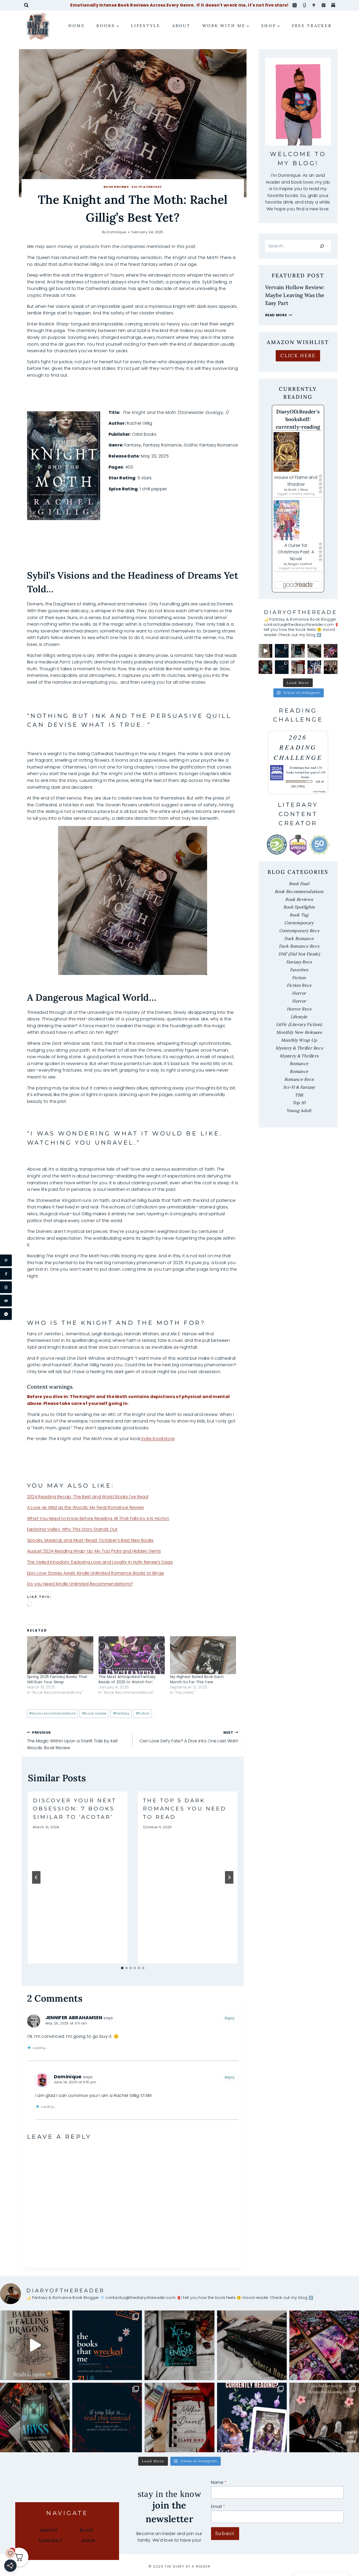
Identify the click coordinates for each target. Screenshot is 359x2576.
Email (218, 2507)
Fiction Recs (299, 985)
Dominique (116, 232)
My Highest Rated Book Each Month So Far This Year (197, 1679)
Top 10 (299, 1103)
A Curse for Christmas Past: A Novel (296, 552)
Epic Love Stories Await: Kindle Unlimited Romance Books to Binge (96, 1573)
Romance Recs (299, 1079)
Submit (225, 2533)
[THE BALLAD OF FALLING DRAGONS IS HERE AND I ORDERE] (265, 651)
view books (319, 791)
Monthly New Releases (299, 1032)
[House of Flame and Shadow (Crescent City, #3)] (298, 452)
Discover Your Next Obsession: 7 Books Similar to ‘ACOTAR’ (75, 1809)
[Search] (322, 246)
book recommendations (52, 1713)
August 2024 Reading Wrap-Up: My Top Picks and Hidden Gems (94, 1551)
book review (94, 1713)
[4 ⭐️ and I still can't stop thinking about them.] (298, 651)
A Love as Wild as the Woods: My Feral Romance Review (86, 1507)
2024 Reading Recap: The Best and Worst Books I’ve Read (88, 1497)
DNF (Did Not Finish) (299, 954)
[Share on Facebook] (6, 1274)
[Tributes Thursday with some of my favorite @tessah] (331, 651)
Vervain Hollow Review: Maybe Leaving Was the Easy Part (295, 295)
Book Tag (299, 915)
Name (219, 2482)
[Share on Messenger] (6, 1314)
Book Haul (299, 884)
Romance (299, 1063)
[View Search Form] (26, 5)
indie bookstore (157, 1439)
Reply (230, 2018)
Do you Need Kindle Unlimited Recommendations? (80, 1584)
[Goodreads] (304, 5)
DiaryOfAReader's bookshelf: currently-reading (298, 419)
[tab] (122, 1968)
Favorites (299, 970)
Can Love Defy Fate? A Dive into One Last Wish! (189, 1737)
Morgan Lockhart (300, 564)
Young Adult (299, 1110)
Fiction (143, 1713)
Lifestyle (299, 1017)
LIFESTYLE (146, 26)
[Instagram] (295, 5)
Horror (299, 993)
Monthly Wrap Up (299, 1040)
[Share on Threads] (6, 1287)
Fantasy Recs (299, 962)
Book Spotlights (299, 907)
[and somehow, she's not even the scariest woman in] (331, 667)
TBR (299, 1095)
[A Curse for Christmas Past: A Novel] (298, 520)
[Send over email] (6, 1301)
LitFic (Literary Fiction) (299, 1024)
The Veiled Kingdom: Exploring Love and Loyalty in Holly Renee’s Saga (100, 1562)
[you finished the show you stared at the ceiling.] (282, 667)
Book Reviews (116, 187)
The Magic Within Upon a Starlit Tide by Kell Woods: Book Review (72, 1741)
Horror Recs (299, 1009)
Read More (279, 315)
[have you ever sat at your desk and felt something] (265, 667)
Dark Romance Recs (299, 946)
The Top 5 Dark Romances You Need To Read (185, 1809)
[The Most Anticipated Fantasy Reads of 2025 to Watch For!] (132, 1655)
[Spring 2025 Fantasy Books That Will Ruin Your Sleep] (60, 1655)
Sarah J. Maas (298, 490)
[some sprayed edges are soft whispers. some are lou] (314, 651)
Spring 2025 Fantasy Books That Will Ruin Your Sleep (57, 1679)
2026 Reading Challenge (298, 747)
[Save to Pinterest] (6, 1261)
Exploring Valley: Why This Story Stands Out (72, 1529)
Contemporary (299, 923)
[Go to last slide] (36, 1877)
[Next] (229, 1877)
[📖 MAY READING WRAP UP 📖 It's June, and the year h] (282, 651)
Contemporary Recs (299, 931)
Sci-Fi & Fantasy (147, 187)
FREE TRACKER (312, 26)
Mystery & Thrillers (299, 1056)
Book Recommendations (299, 891)
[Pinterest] (324, 5)
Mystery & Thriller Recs (299, 1048)
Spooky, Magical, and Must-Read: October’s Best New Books (90, 1540)
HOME (76, 26)
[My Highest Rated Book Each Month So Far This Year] (203, 1655)
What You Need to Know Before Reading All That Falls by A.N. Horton (98, 1518)
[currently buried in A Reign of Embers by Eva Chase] (314, 667)
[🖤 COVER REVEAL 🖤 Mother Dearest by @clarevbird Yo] (298, 667)
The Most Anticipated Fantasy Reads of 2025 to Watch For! (127, 1679)
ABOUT (181, 26)
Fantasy (121, 1713)
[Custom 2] (333, 5)
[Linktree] (314, 5)
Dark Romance (299, 938)
